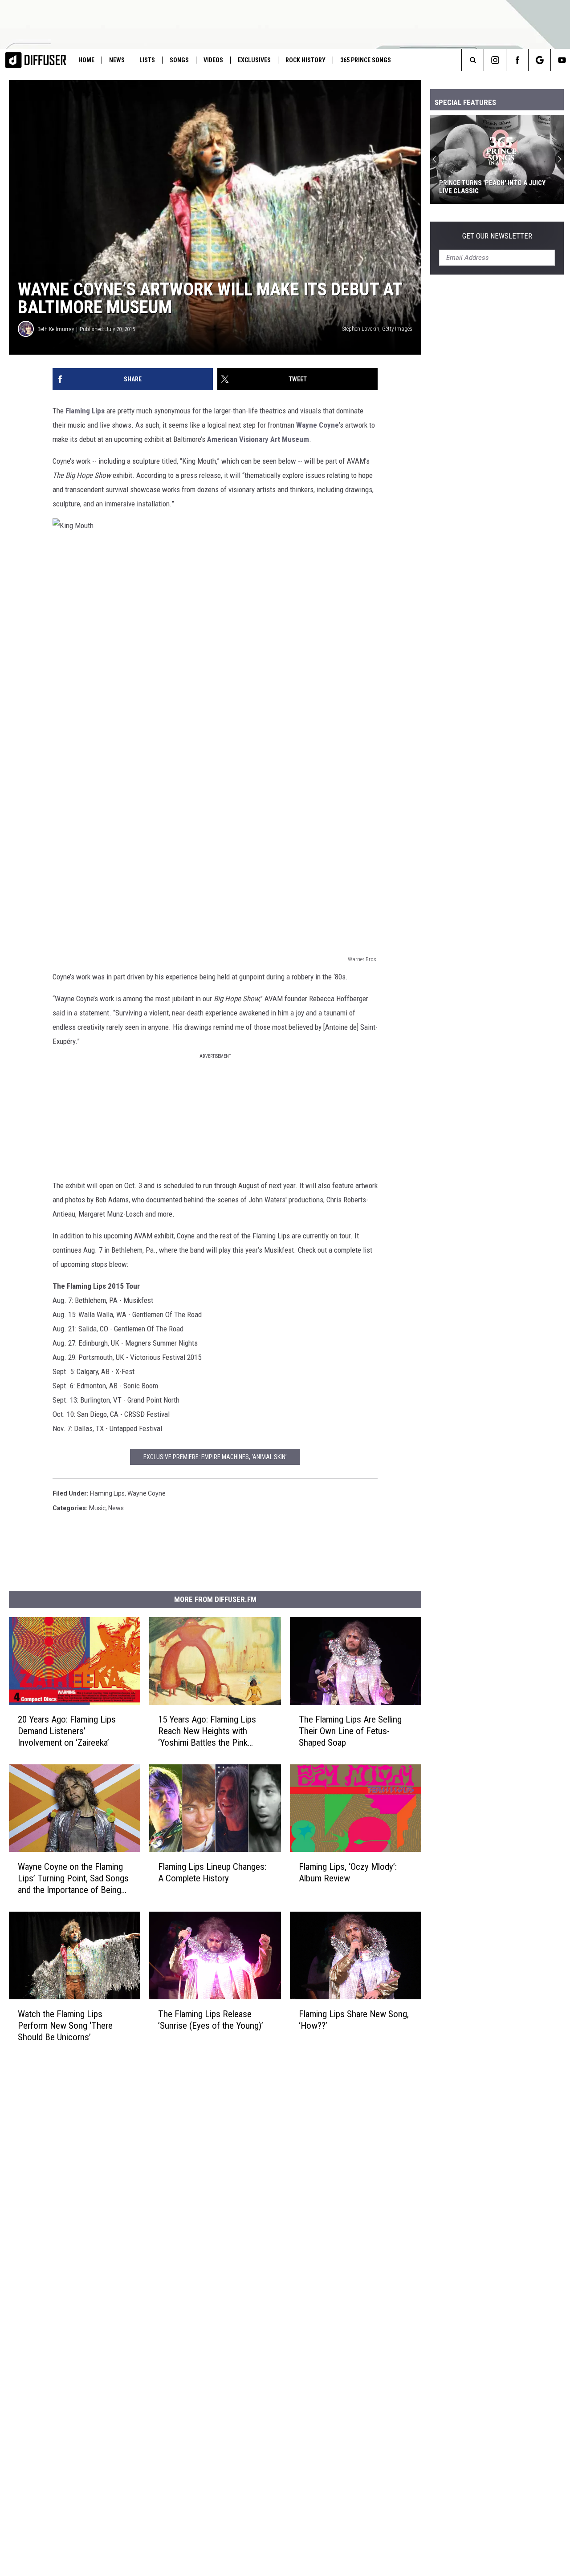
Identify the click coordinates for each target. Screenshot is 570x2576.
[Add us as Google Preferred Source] (539, 60)
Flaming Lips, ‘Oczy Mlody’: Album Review (348, 1872)
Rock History (305, 60)
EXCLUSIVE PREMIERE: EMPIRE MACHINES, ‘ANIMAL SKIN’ (215, 1457)
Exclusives (254, 60)
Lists (147, 60)
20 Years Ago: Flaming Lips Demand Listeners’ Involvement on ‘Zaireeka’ (67, 1731)
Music (97, 1508)
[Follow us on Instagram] (495, 60)
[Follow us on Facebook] (517, 60)
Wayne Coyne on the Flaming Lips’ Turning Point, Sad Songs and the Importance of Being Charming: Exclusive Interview (73, 1878)
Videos (213, 60)
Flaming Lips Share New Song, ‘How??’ (354, 2020)
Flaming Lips (85, 411)
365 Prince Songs (366, 60)
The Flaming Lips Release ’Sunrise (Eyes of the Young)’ (211, 2020)
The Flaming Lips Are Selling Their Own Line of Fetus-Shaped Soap (350, 1731)
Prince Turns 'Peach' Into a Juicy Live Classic (492, 187)
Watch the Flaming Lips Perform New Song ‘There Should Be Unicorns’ (65, 2026)
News (117, 60)
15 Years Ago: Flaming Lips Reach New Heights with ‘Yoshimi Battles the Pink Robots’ (207, 1731)
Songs (179, 60)
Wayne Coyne (318, 425)
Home (86, 60)
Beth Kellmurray (56, 329)
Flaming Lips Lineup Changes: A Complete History (212, 1872)
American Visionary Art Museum (258, 439)
